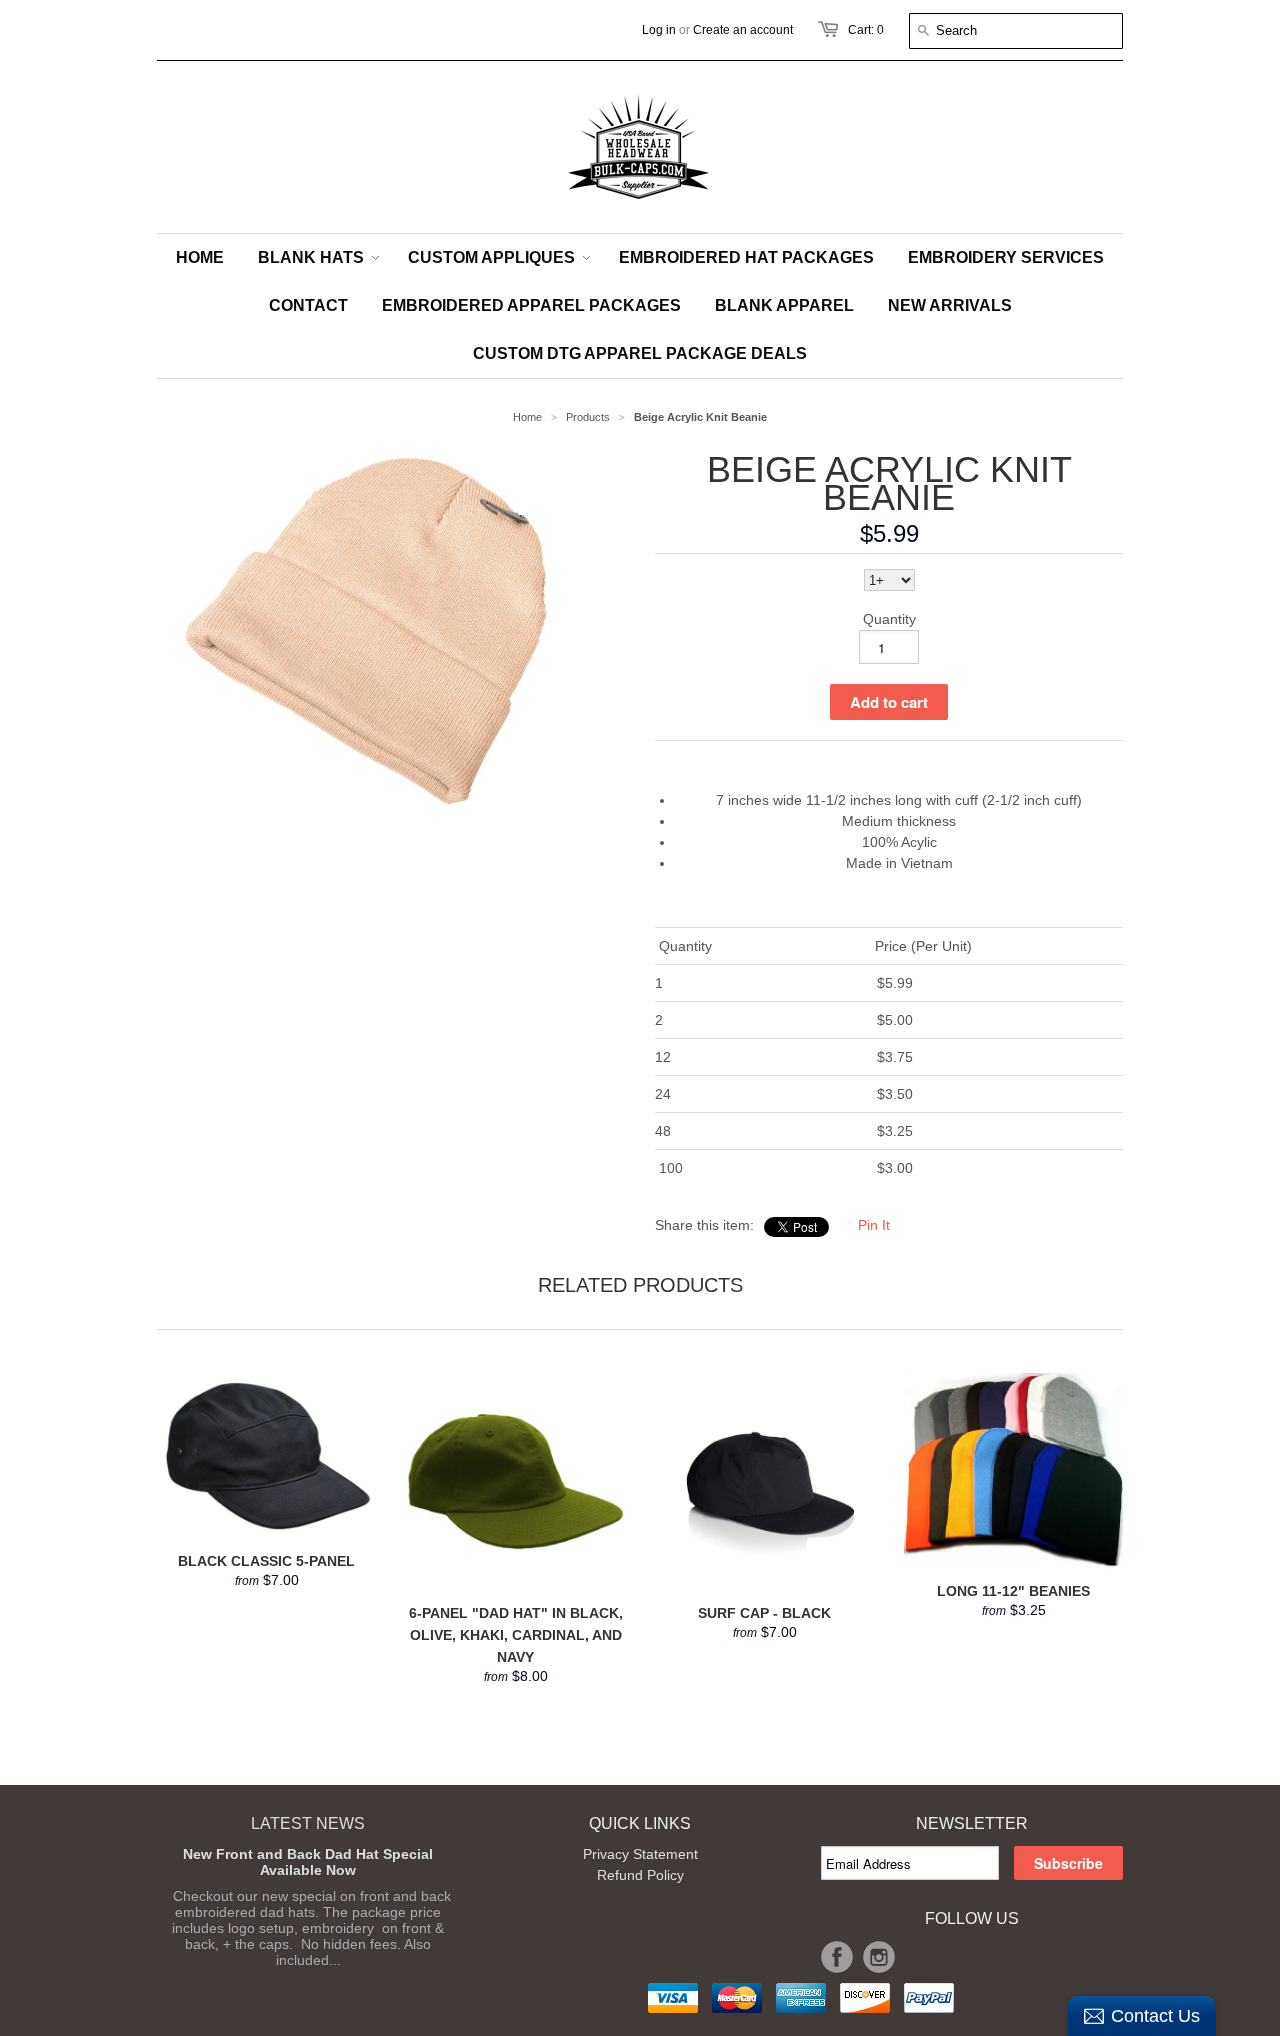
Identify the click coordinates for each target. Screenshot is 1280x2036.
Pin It (874, 1225)
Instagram (879, 1957)
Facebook (837, 1957)
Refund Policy (640, 1875)
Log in (659, 30)
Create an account (743, 30)
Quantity (889, 619)
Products (588, 417)
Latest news (308, 1823)
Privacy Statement (640, 1854)
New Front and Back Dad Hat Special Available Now (308, 1862)
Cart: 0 (866, 30)
